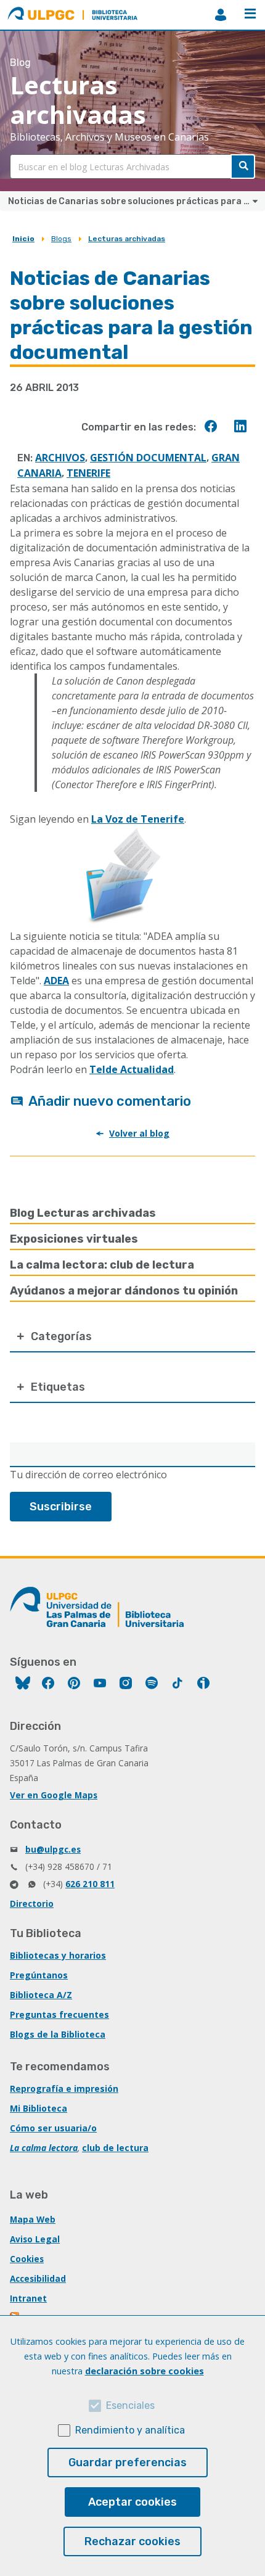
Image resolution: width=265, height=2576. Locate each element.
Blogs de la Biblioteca (58, 2034)
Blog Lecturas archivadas (83, 1213)
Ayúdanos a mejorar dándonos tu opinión (124, 1291)
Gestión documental (148, 458)
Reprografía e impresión (64, 2088)
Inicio (23, 239)
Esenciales (130, 2405)
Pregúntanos (39, 1975)
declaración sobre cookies (145, 2371)
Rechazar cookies (132, 2541)
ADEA (56, 981)
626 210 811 (90, 1884)
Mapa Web (33, 2219)
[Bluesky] (23, 1685)
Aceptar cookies (132, 2502)
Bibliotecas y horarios (58, 1955)
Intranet (28, 2298)
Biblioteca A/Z (41, 1995)
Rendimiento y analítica (130, 2430)
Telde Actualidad (132, 1069)
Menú (250, 15)
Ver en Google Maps (54, 1795)
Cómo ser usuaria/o (53, 2128)
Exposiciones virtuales (74, 1239)
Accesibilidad (38, 2278)
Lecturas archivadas (127, 239)
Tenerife (88, 473)
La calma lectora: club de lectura (102, 1265)
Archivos (60, 458)
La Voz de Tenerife (138, 819)
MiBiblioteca (221, 15)
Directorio (32, 1903)
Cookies (27, 2259)
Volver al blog (139, 1133)
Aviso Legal (35, 2239)
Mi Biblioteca (39, 2108)
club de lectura (115, 2148)
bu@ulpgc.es (53, 1849)
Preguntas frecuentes (59, 2014)
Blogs (61, 239)
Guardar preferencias (128, 2463)
